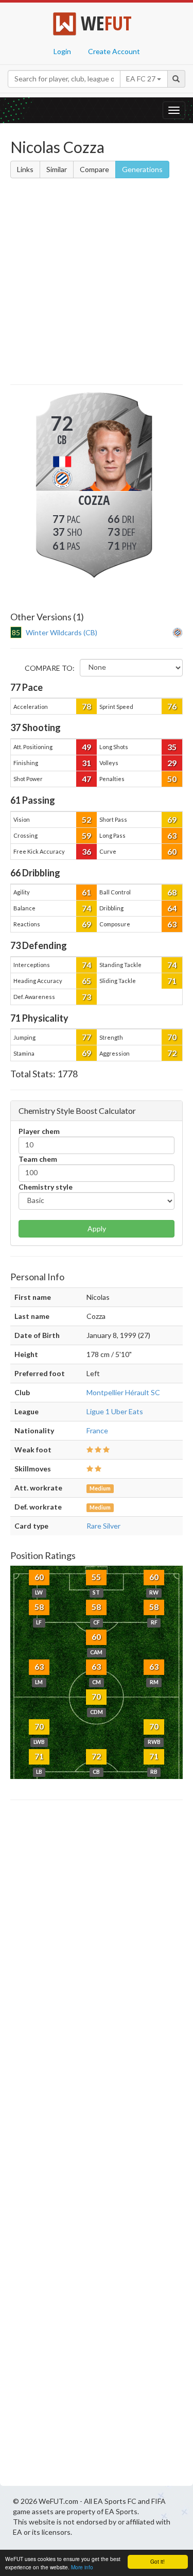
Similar (57, 169)
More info (82, 2567)
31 (86, 763)
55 (96, 1577)
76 (172, 706)
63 (172, 835)
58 (39, 1607)
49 (86, 747)
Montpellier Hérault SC (123, 1392)
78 (86, 706)
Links (25, 169)
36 (86, 851)
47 (86, 779)
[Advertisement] (97, 283)
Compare (94, 169)
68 (172, 892)
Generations (142, 169)
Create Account (114, 51)
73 (86, 997)
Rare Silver (103, 1526)
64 (172, 908)
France (97, 1430)
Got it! (157, 2561)
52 (86, 819)
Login (62, 51)
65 (86, 981)
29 (172, 763)
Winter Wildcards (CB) (62, 632)
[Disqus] (97, 2146)
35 (172, 747)
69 (172, 819)
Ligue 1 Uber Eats (115, 1411)
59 (86, 835)
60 (172, 851)
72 (172, 1053)
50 (172, 779)
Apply (97, 1228)
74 (86, 908)
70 (172, 1037)
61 (86, 892)
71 (172, 981)
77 (86, 1037)
